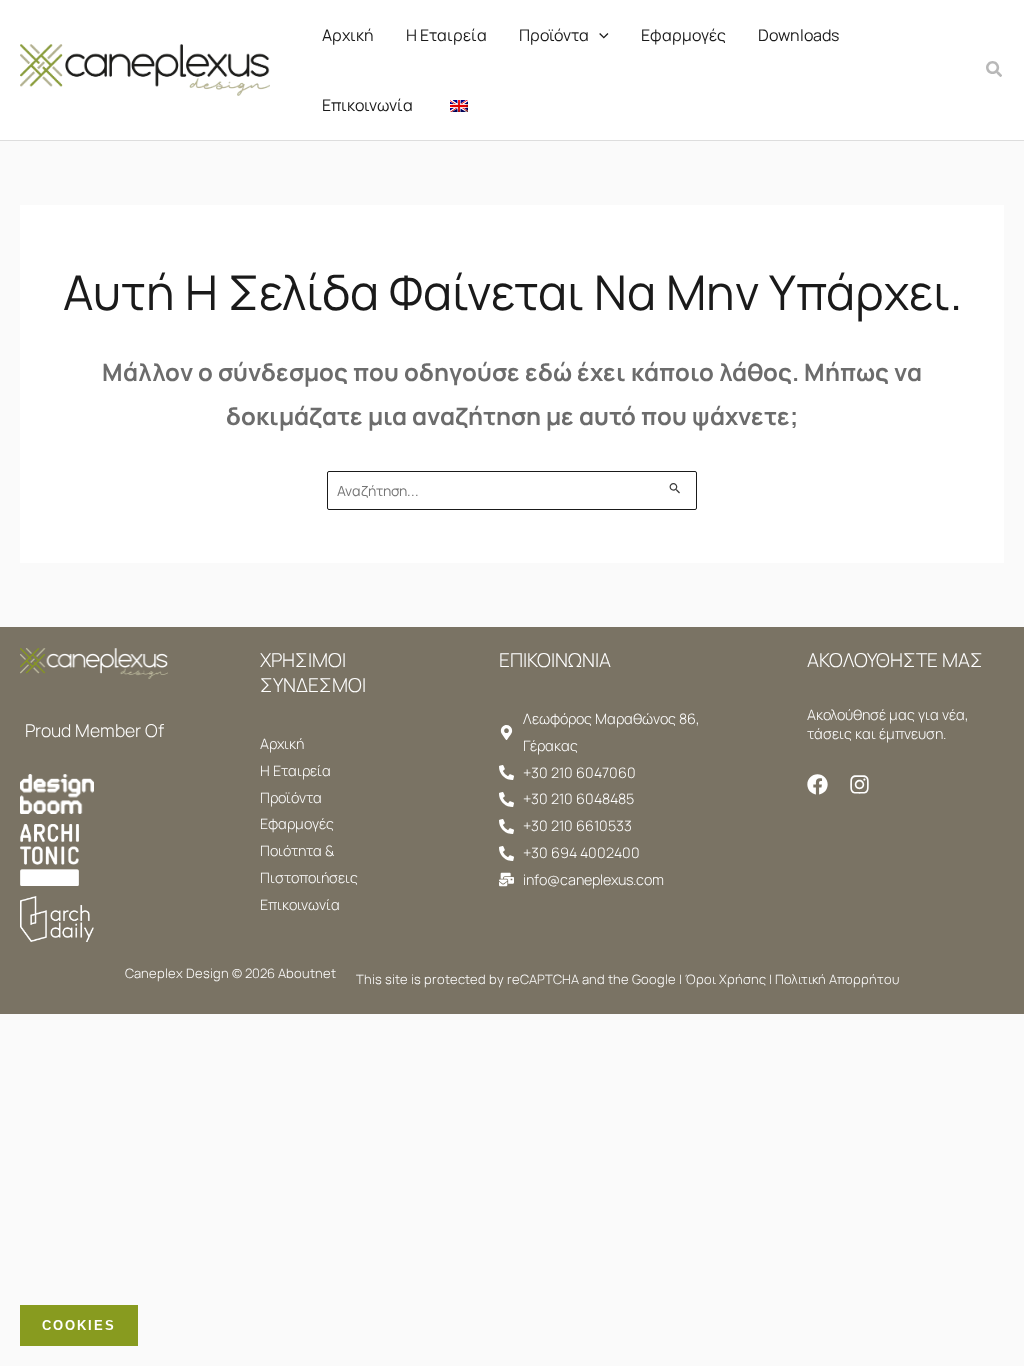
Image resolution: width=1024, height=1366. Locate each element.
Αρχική (348, 35)
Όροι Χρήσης (725, 979)
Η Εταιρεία (446, 35)
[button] (599, 35)
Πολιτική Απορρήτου (837, 979)
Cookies (79, 1325)
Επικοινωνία (367, 105)
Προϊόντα (554, 35)
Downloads (798, 35)
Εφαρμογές (683, 35)
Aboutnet (307, 973)
